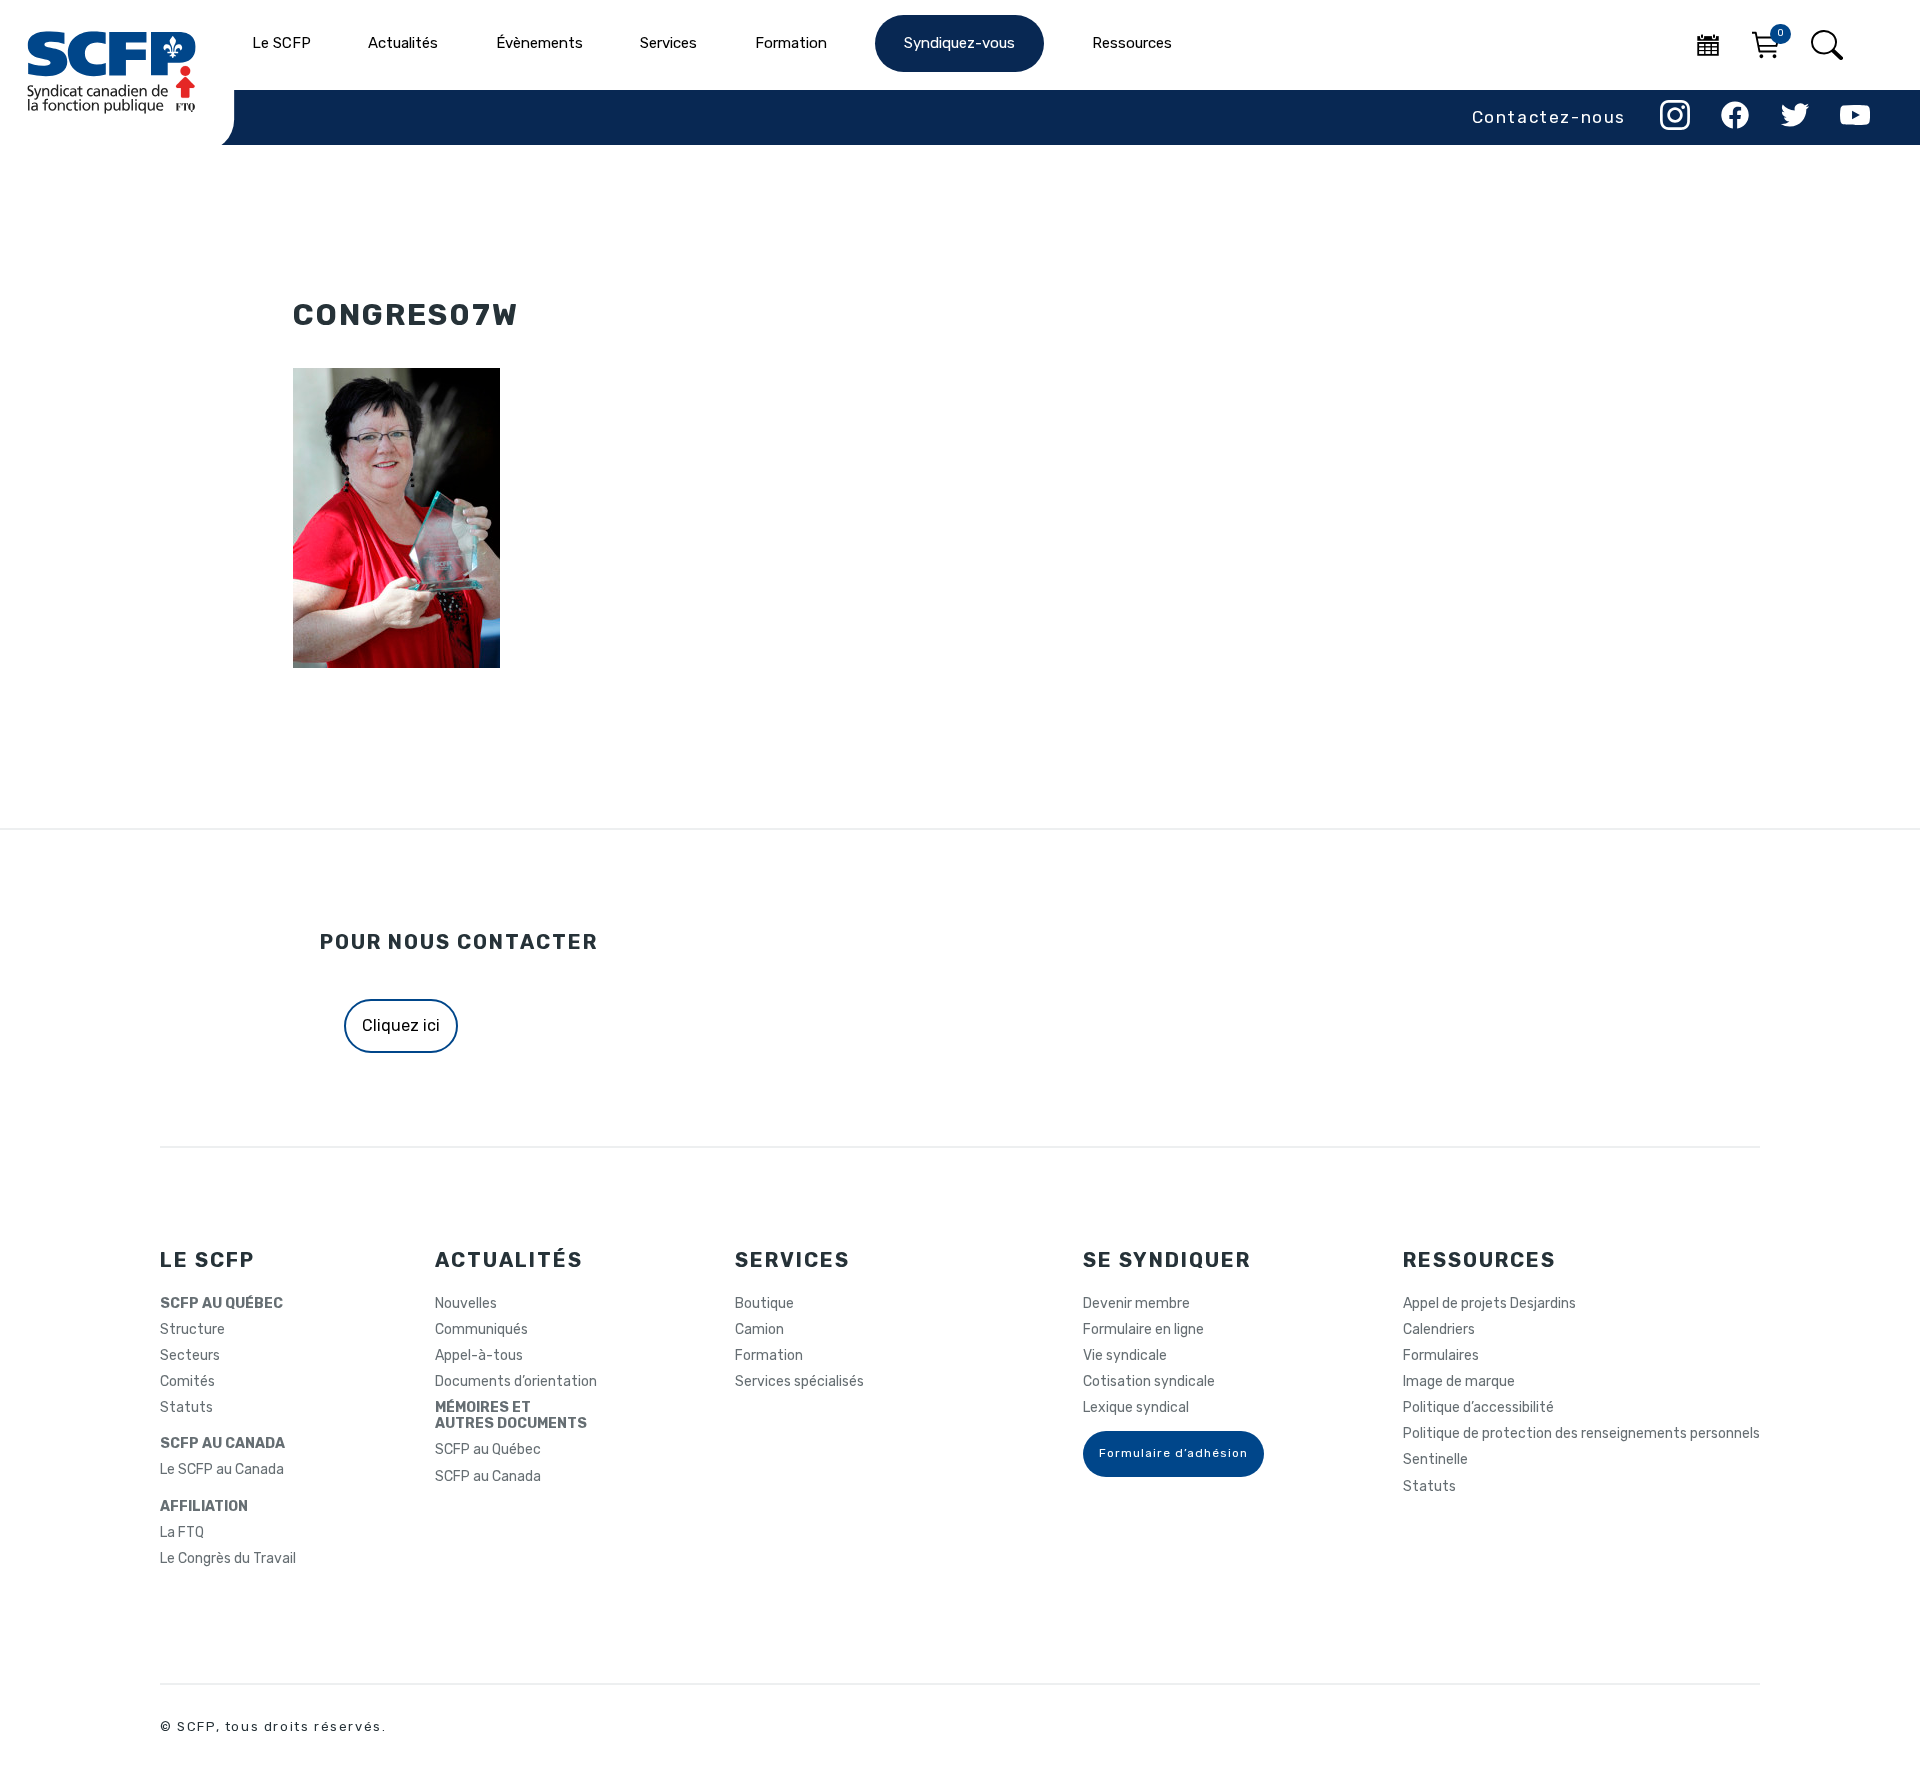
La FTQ (182, 1533)
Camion (759, 1330)
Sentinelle (1435, 1460)
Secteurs (190, 1356)
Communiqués (481, 1330)
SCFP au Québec (488, 1450)
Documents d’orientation (516, 1382)
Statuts (186, 1408)
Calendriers (1439, 1330)
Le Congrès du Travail (228, 1559)
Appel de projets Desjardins (1489, 1304)
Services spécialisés (799, 1382)
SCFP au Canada (488, 1477)
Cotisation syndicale (1149, 1382)
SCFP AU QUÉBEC (221, 1304)
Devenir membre (1136, 1304)
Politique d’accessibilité (1478, 1408)
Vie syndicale (1125, 1356)
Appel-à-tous (479, 1356)
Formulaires (1441, 1356)
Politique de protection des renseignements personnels (1581, 1434)
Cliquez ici (401, 1025)
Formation (769, 1356)
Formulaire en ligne (1143, 1330)
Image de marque (1459, 1382)
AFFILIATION (204, 1507)
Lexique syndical (1136, 1408)
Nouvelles (466, 1304)
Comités (187, 1382)
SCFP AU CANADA (222, 1444)
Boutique (764, 1304)
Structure (192, 1330)
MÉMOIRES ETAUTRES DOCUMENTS (511, 1416)
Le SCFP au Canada (222, 1470)
